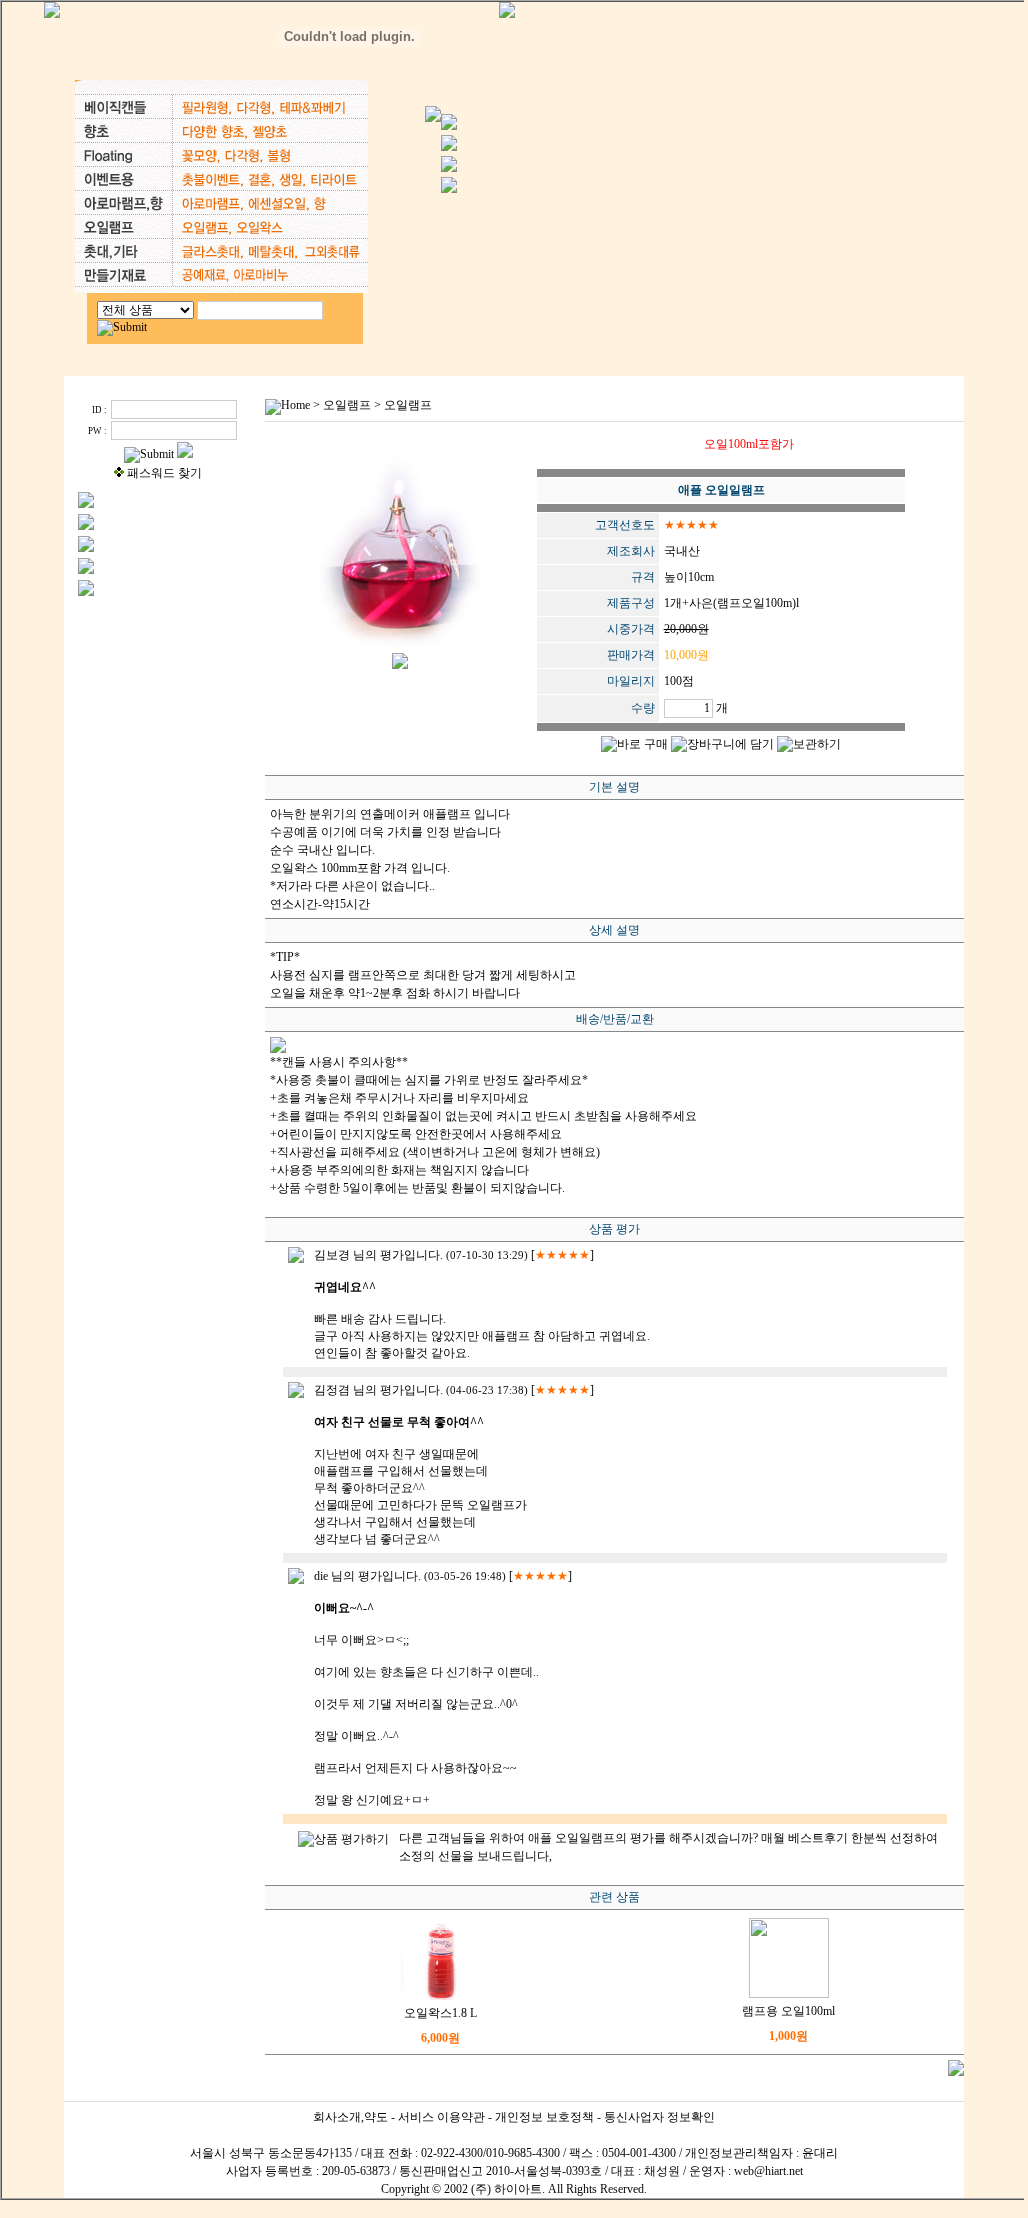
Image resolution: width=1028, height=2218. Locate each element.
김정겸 (332, 1390)
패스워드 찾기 (164, 473)
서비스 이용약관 (441, 2117)
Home (295, 405)
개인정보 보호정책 (544, 2117)
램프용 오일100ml (788, 2011)
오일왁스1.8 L (440, 2013)
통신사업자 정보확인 (659, 2117)
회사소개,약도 (350, 2117)
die (321, 1576)
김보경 (332, 1255)
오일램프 (347, 405)
